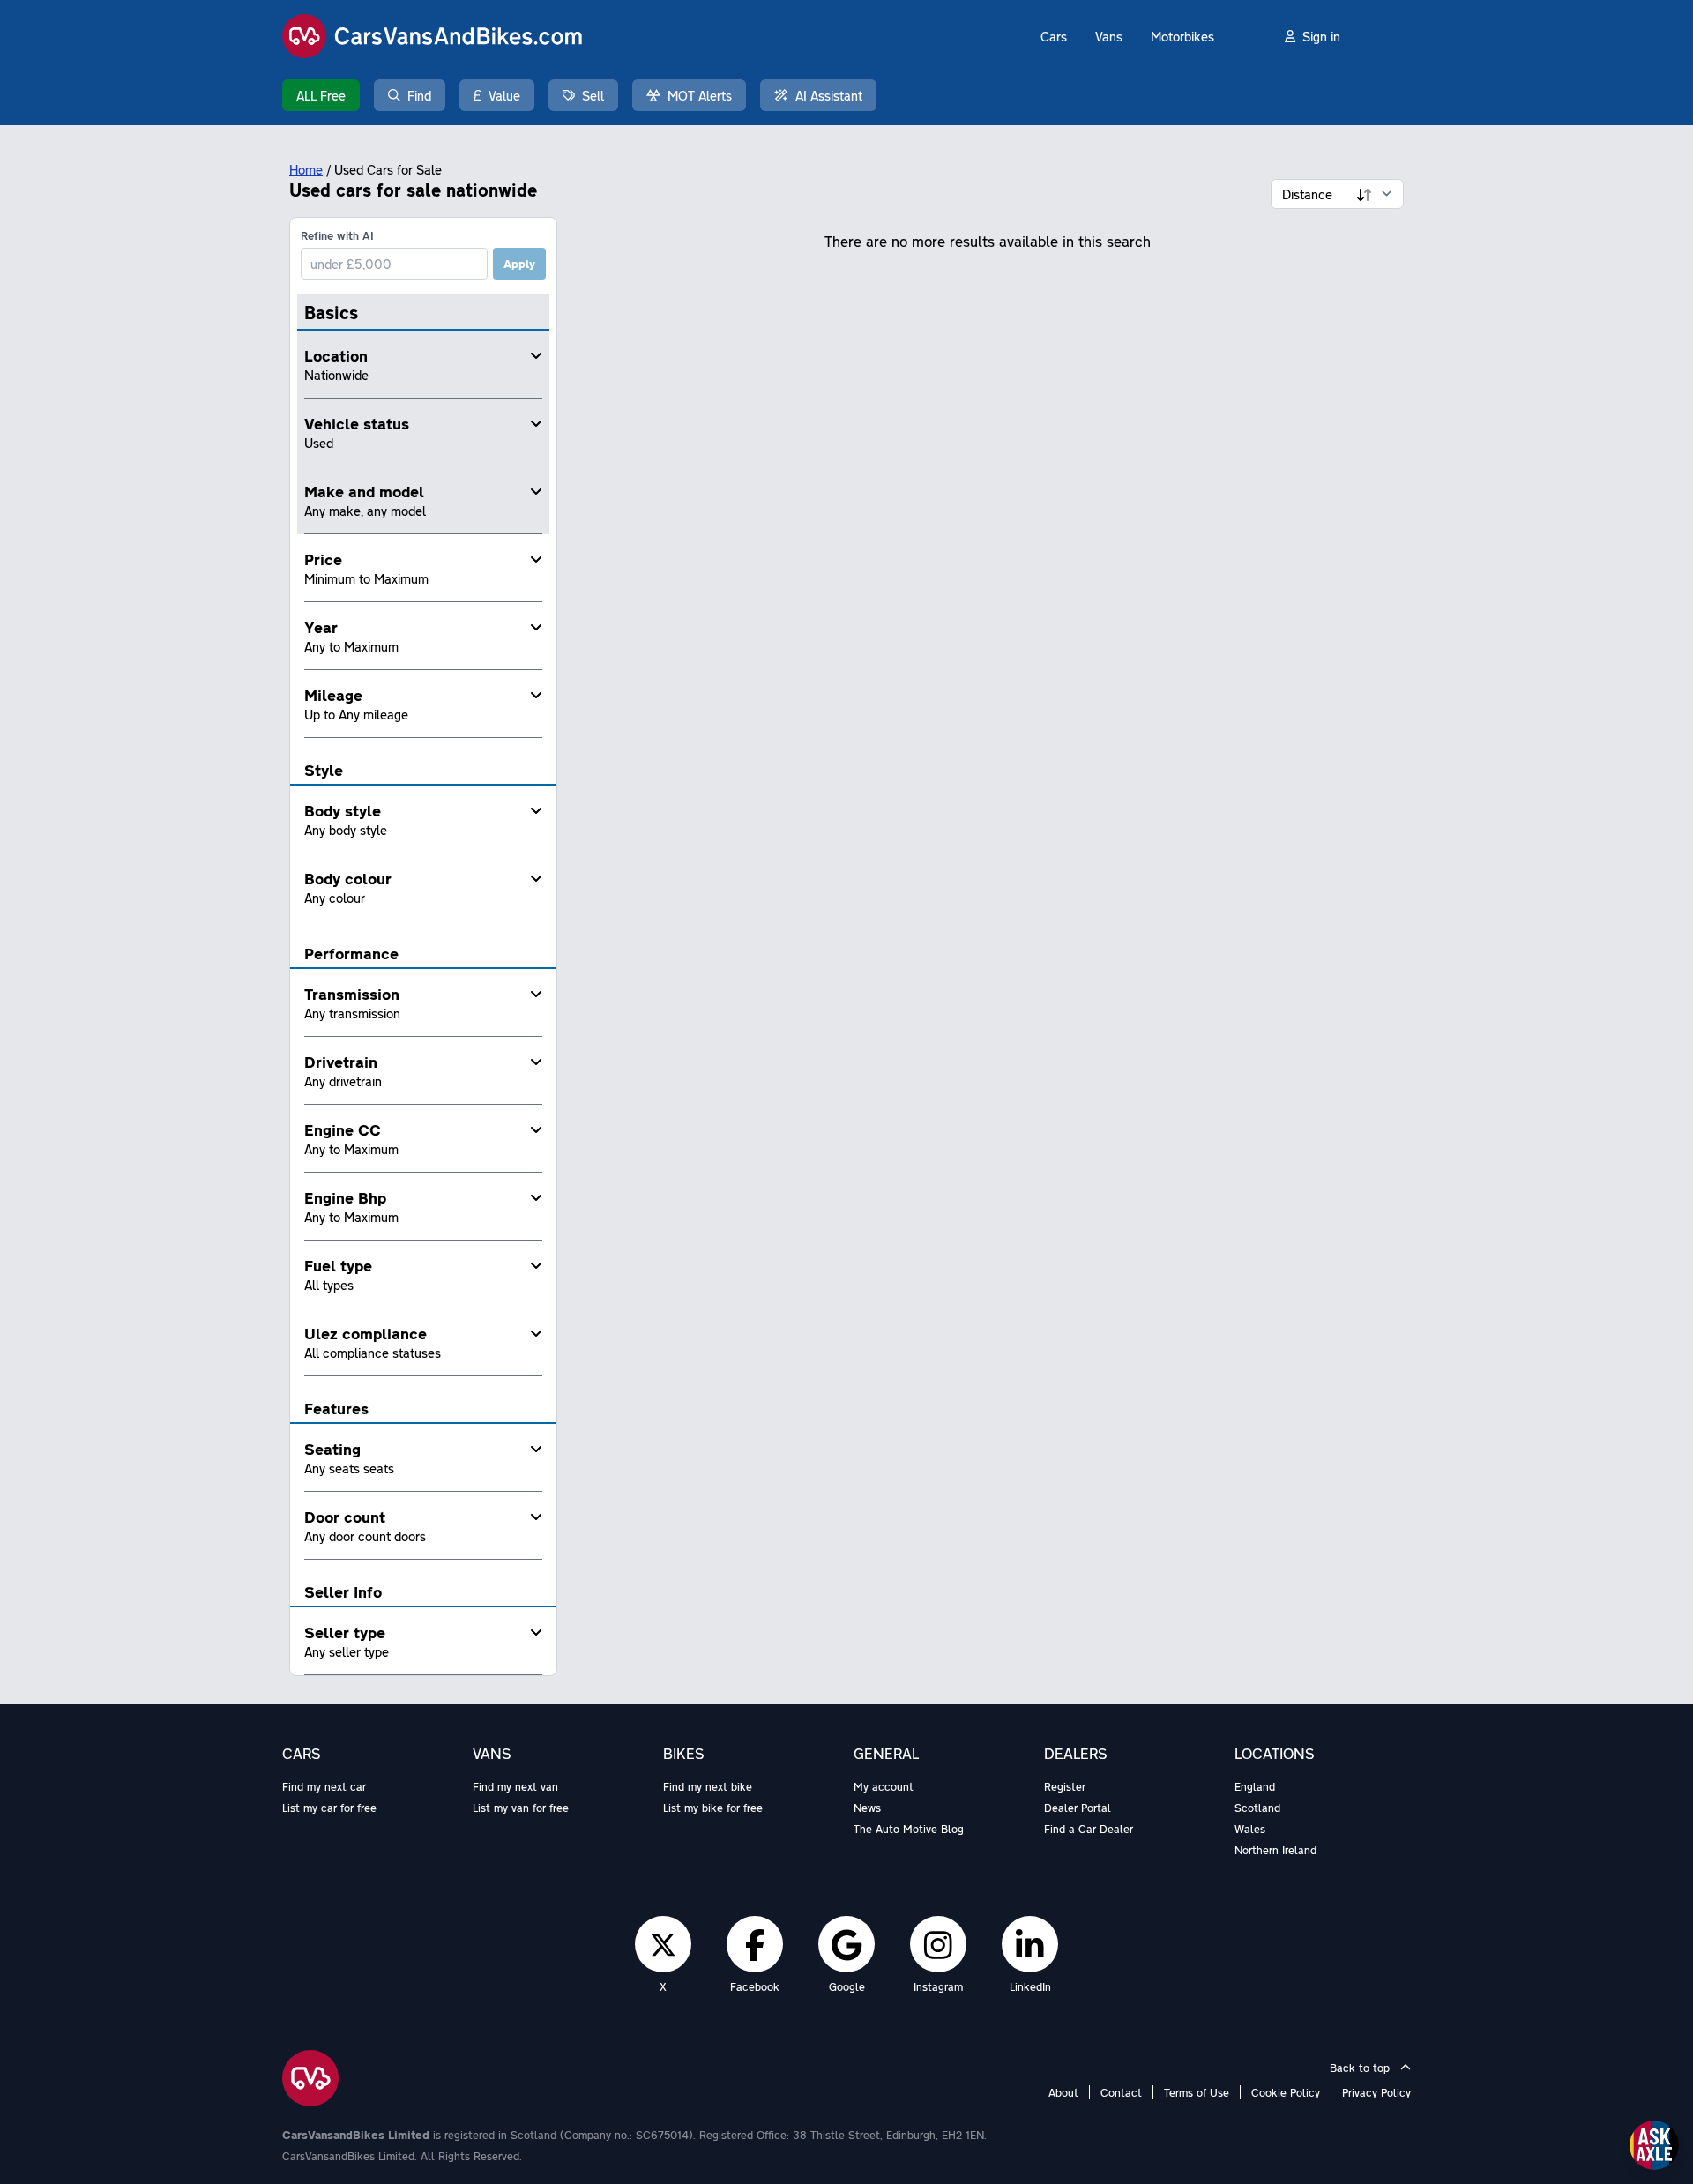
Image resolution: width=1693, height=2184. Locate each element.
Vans (1109, 36)
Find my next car (324, 1786)
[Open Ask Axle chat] (1654, 2145)
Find (419, 95)
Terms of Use (1197, 2092)
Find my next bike (708, 1786)
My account (884, 1786)
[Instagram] (938, 1944)
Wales (1250, 1829)
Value (504, 95)
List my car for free (329, 1808)
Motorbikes (1182, 36)
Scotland (1257, 1808)
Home (306, 169)
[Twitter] (663, 1944)
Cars (1054, 36)
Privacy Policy (1376, 2092)
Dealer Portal (1078, 1808)
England (1255, 1786)
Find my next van (515, 1786)
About (1063, 2092)
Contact (1121, 2092)
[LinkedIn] (1030, 1944)
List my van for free (521, 1808)
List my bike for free (713, 1808)
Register (1065, 1786)
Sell (593, 95)
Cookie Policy (1286, 2092)
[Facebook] (755, 1944)
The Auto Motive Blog (909, 1829)
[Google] (846, 1944)
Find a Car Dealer (1089, 1829)
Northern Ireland (1275, 1850)
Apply (519, 264)
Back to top (1361, 2068)
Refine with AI (337, 235)
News (867, 1808)
